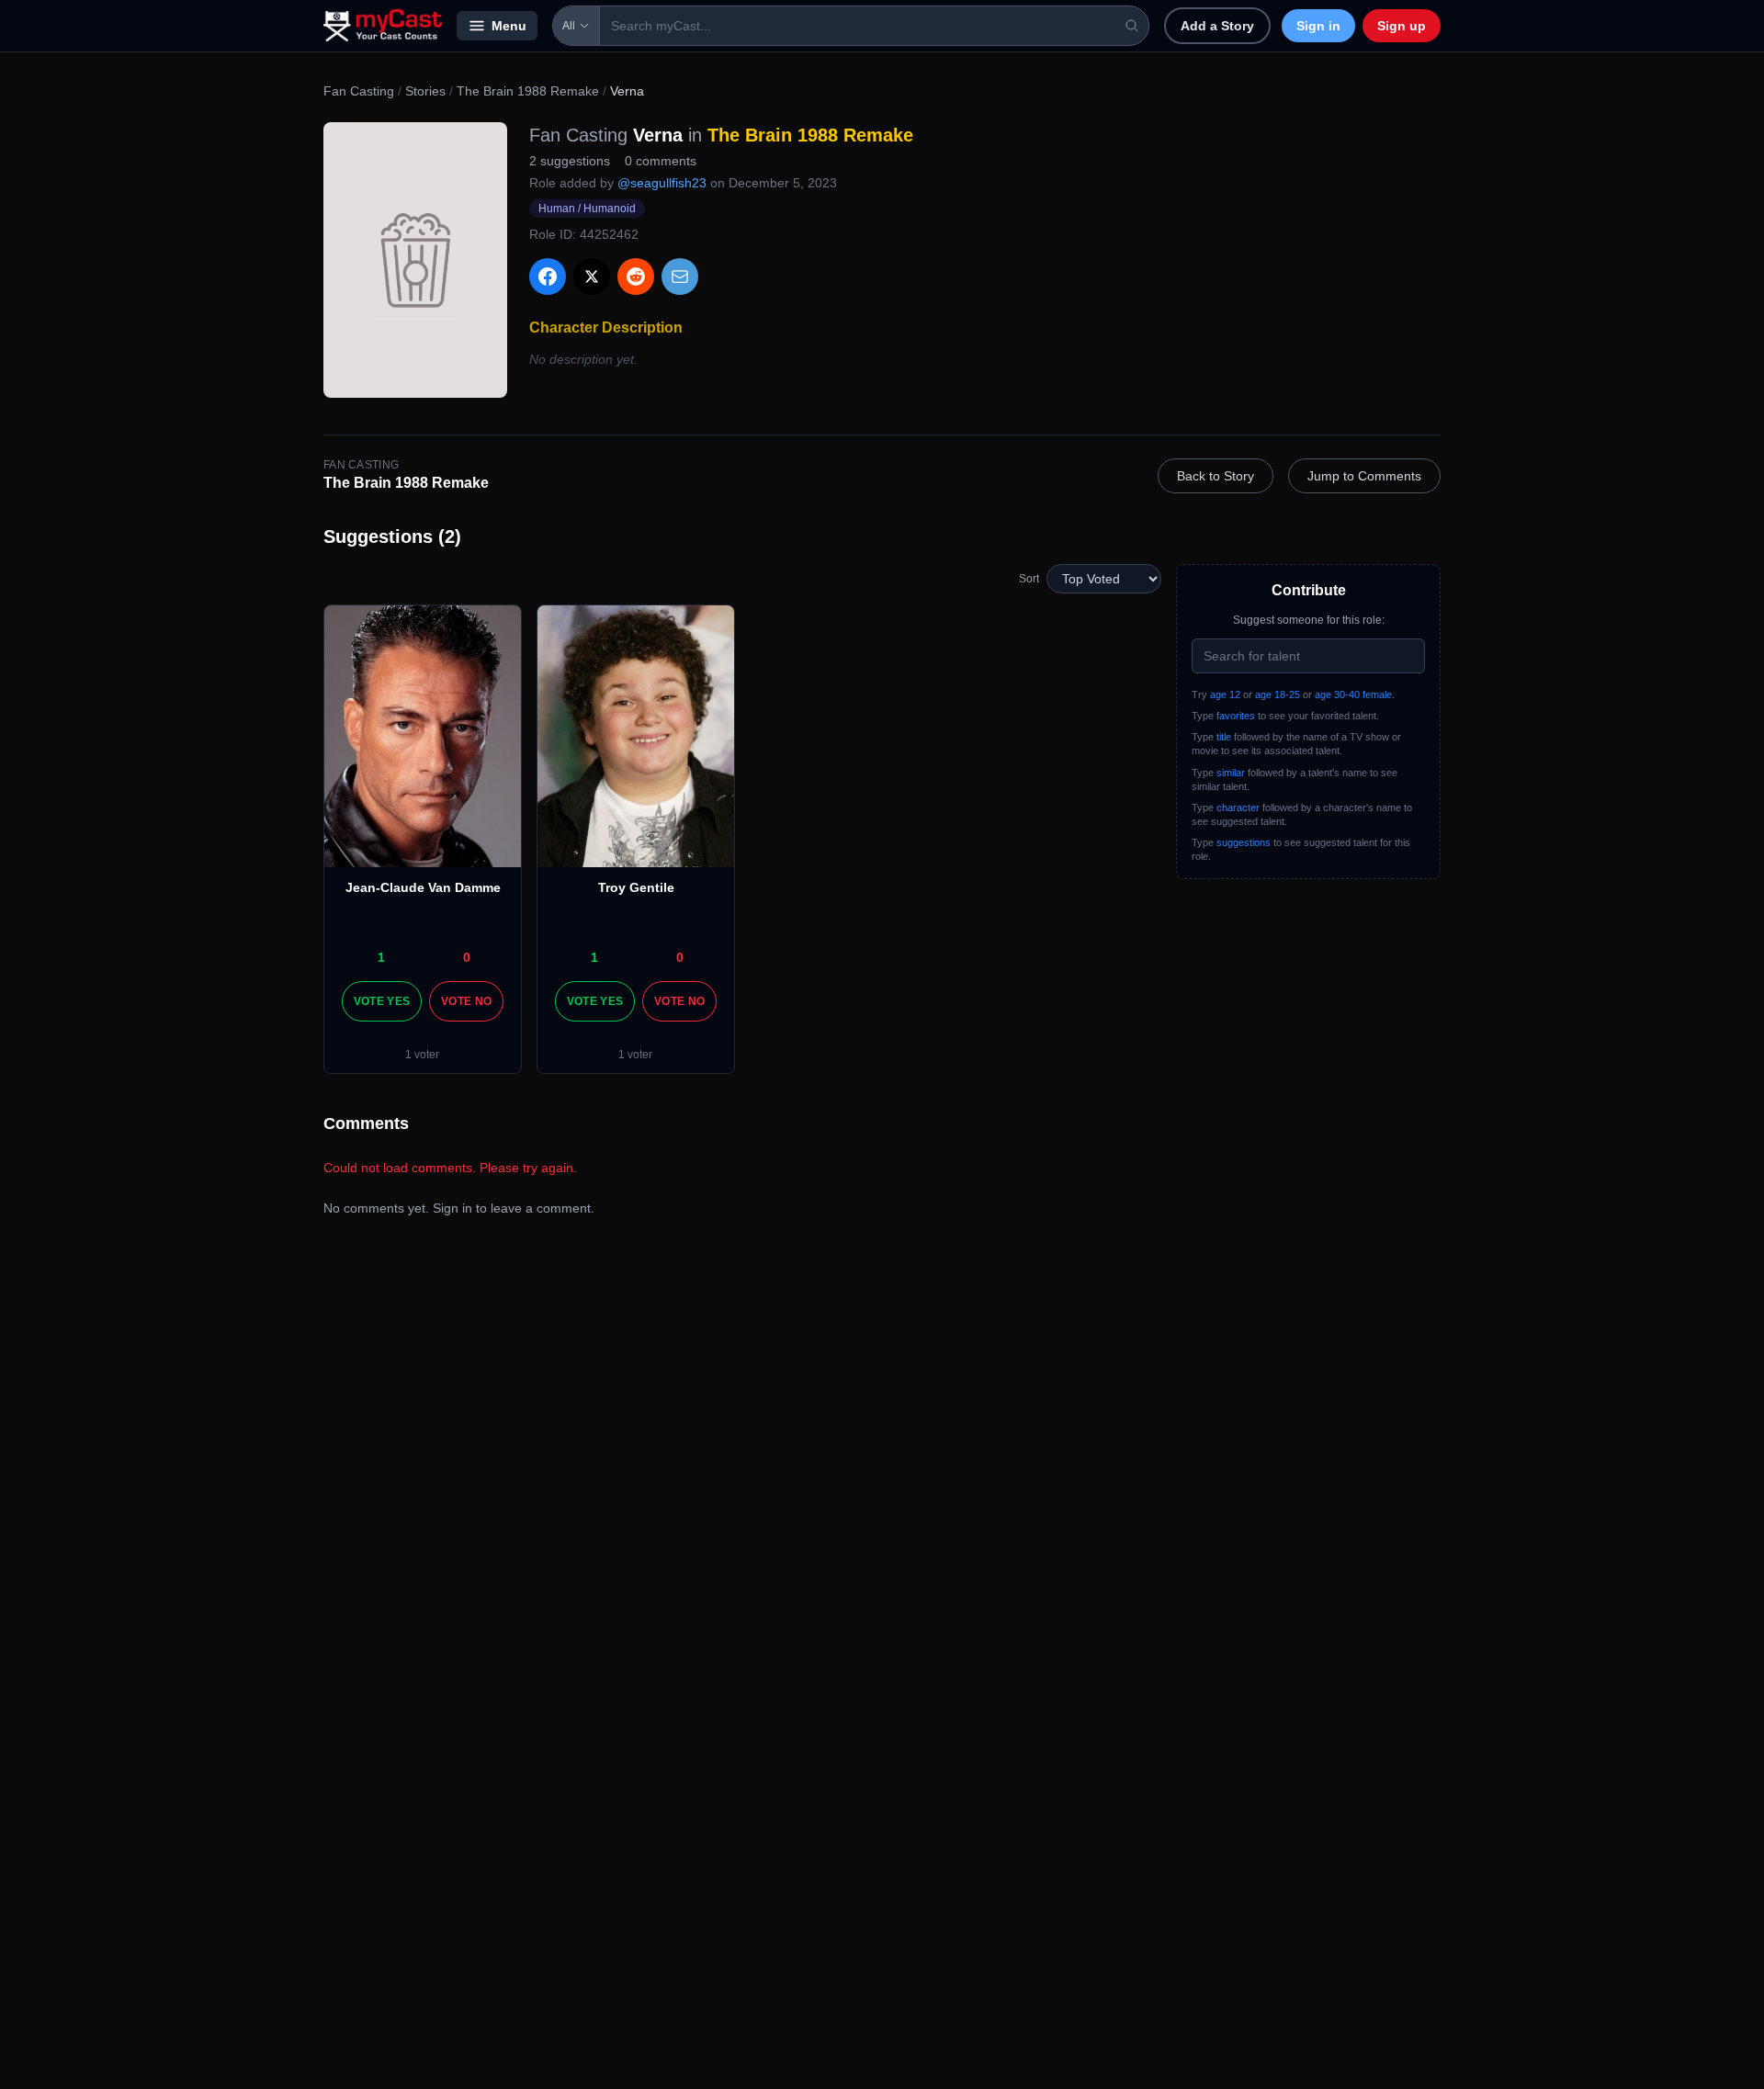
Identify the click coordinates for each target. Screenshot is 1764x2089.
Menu (509, 26)
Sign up (1402, 26)
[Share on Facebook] (548, 277)
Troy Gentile (636, 887)
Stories (425, 91)
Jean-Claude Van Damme (423, 887)
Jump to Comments (1364, 476)
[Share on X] (592, 277)
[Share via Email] (680, 277)
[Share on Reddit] (636, 277)
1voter (422, 1055)
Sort (1029, 579)
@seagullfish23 (662, 183)
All (569, 26)
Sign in (1318, 26)
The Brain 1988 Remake (528, 91)
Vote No (466, 1001)
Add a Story (1217, 26)
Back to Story (1216, 476)
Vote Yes (382, 1001)
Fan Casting (359, 91)
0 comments (661, 161)
